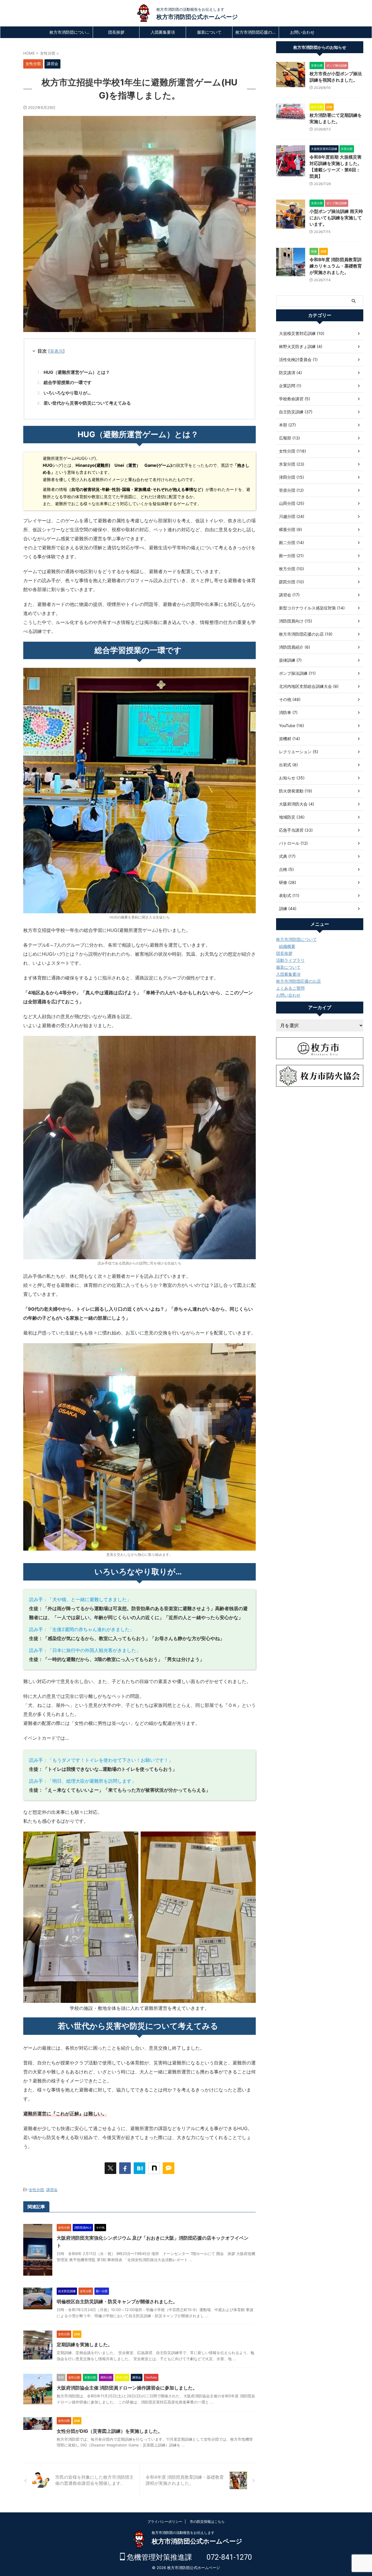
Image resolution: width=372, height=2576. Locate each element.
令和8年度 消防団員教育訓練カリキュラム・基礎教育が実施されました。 (336, 266)
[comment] (169, 2168)
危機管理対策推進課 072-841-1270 (188, 2557)
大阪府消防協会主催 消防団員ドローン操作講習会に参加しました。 (127, 2388)
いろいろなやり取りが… (67, 393)
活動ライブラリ (290, 960)
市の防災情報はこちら (207, 2522)
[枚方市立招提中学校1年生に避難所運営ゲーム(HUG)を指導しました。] (139, 2168)
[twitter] (110, 2168)
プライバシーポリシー (165, 2522)
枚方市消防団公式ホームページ (197, 17)
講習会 (52, 2190)
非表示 (57, 351)
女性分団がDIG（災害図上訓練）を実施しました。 (110, 2431)
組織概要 (287, 946)
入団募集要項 (163, 32)
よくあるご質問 (290, 988)
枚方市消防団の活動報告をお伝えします (183, 2533)
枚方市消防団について (70, 32)
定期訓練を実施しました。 (85, 2344)
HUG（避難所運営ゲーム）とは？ (77, 372)
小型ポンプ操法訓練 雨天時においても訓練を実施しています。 (336, 218)
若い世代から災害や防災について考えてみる (87, 403)
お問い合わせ (302, 32)
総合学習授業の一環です (68, 382)
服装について (209, 32)
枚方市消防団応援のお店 (257, 32)
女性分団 (36, 2190)
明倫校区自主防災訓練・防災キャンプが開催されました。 (117, 2301)
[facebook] (125, 2168)
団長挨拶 (116, 32)
